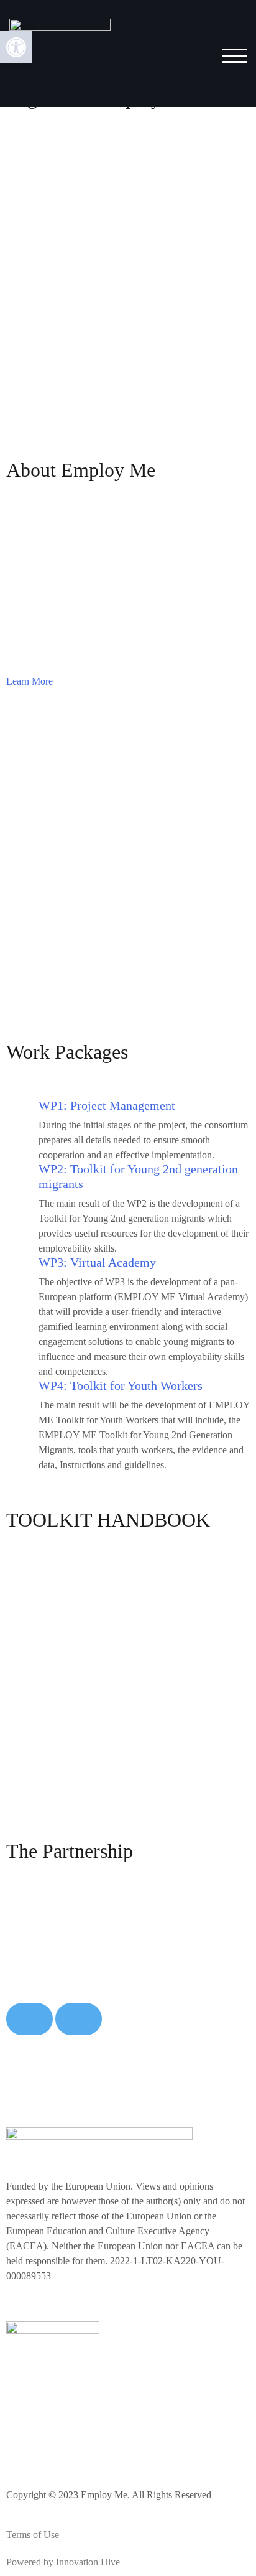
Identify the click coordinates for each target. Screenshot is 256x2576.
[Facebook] (22, 2443)
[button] (16, 47)
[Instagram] (55, 2443)
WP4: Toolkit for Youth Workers (121, 1385)
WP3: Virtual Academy (97, 1262)
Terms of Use (33, 2535)
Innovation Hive (88, 2562)
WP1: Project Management (107, 1105)
